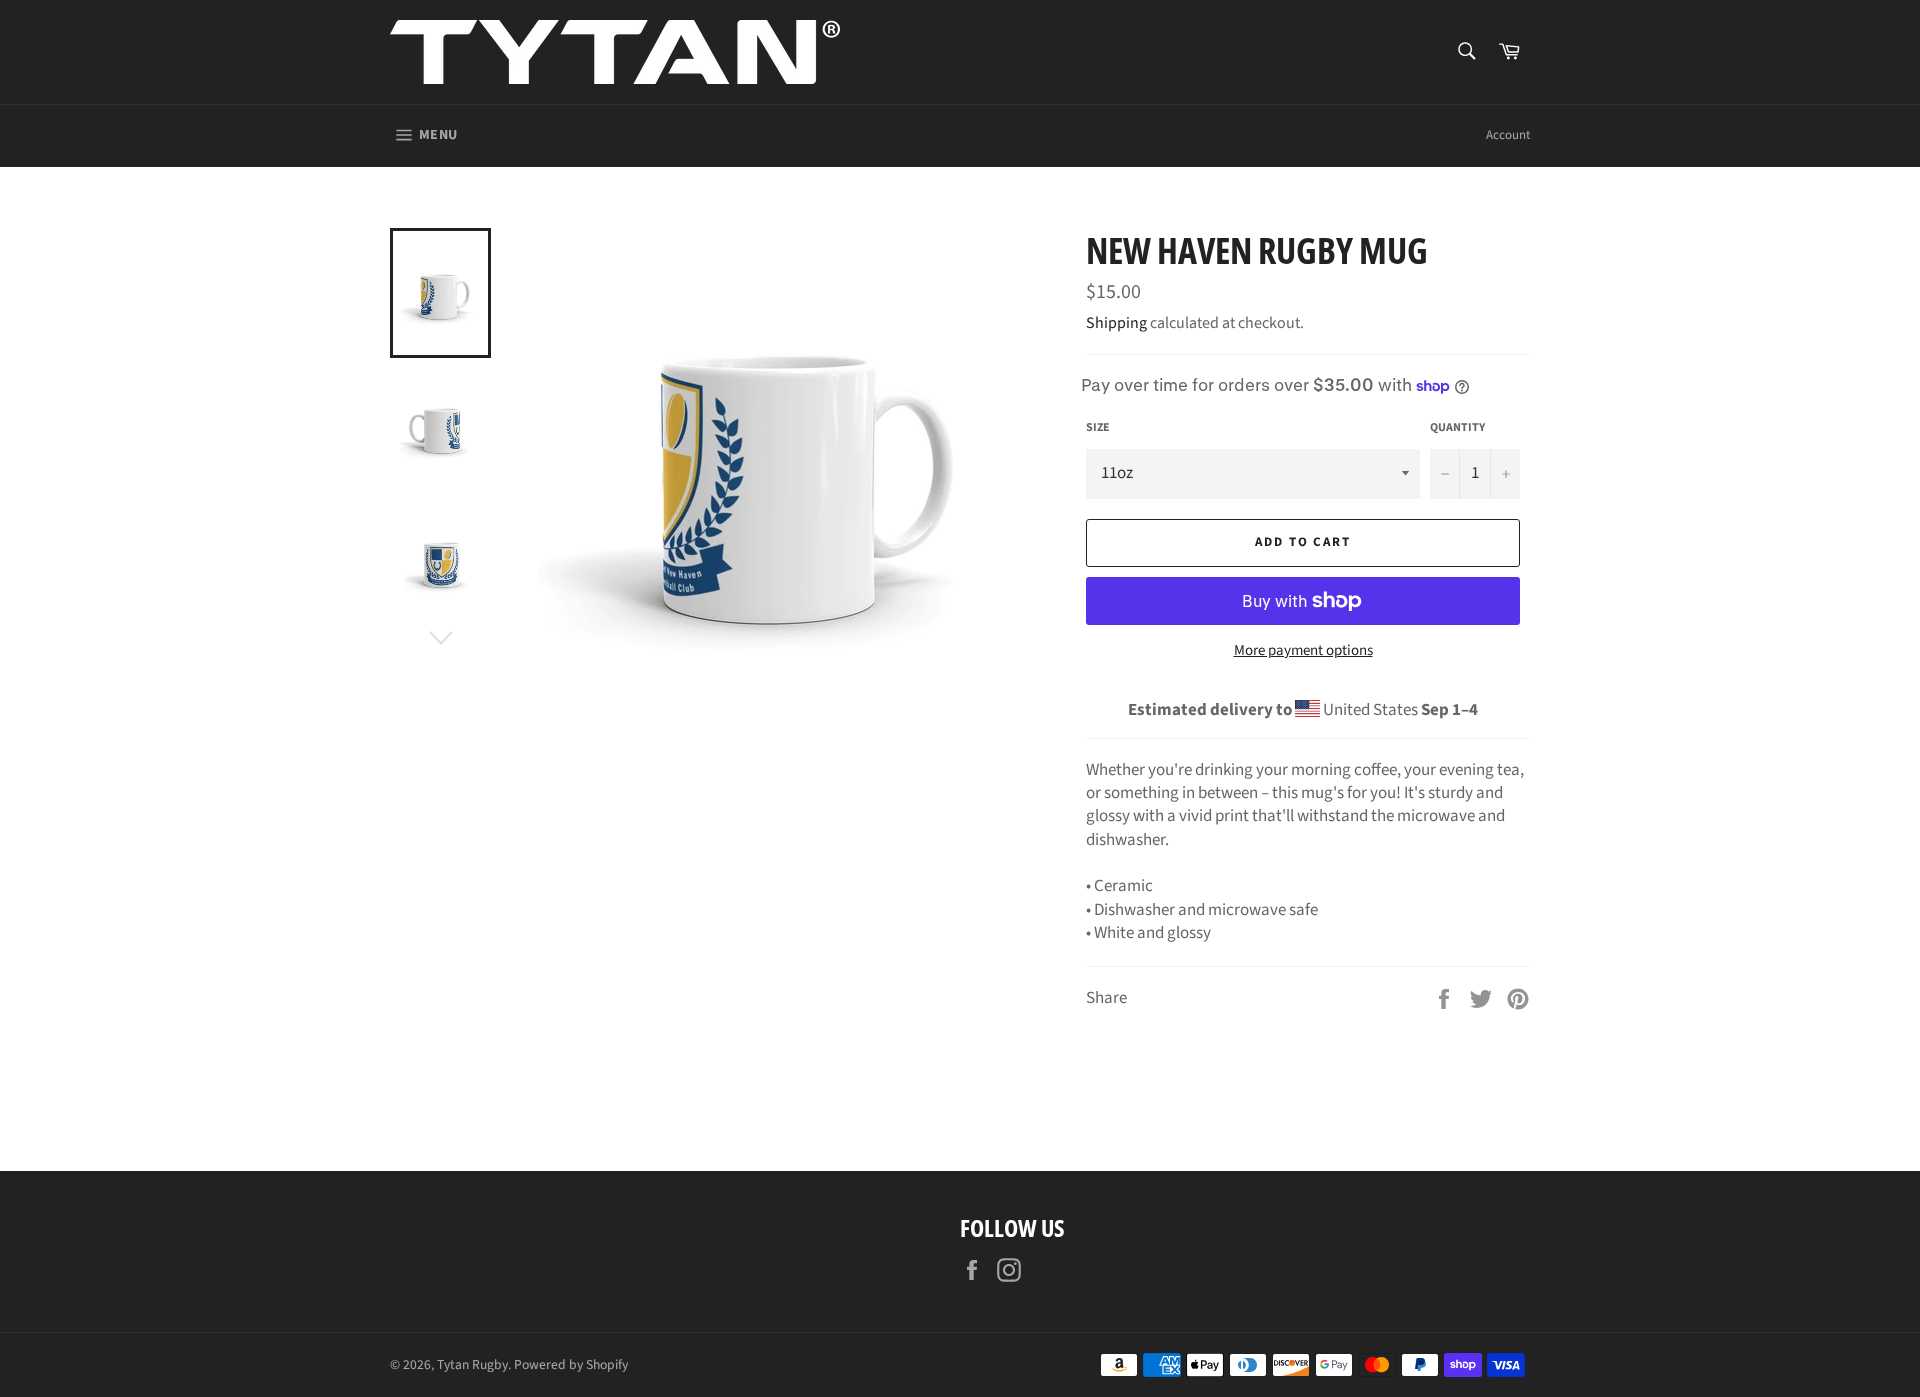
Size (1098, 428)
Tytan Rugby (472, 1364)
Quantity (1457, 428)
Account (1508, 135)
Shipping (1116, 323)
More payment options (1303, 651)
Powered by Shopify (571, 1364)
